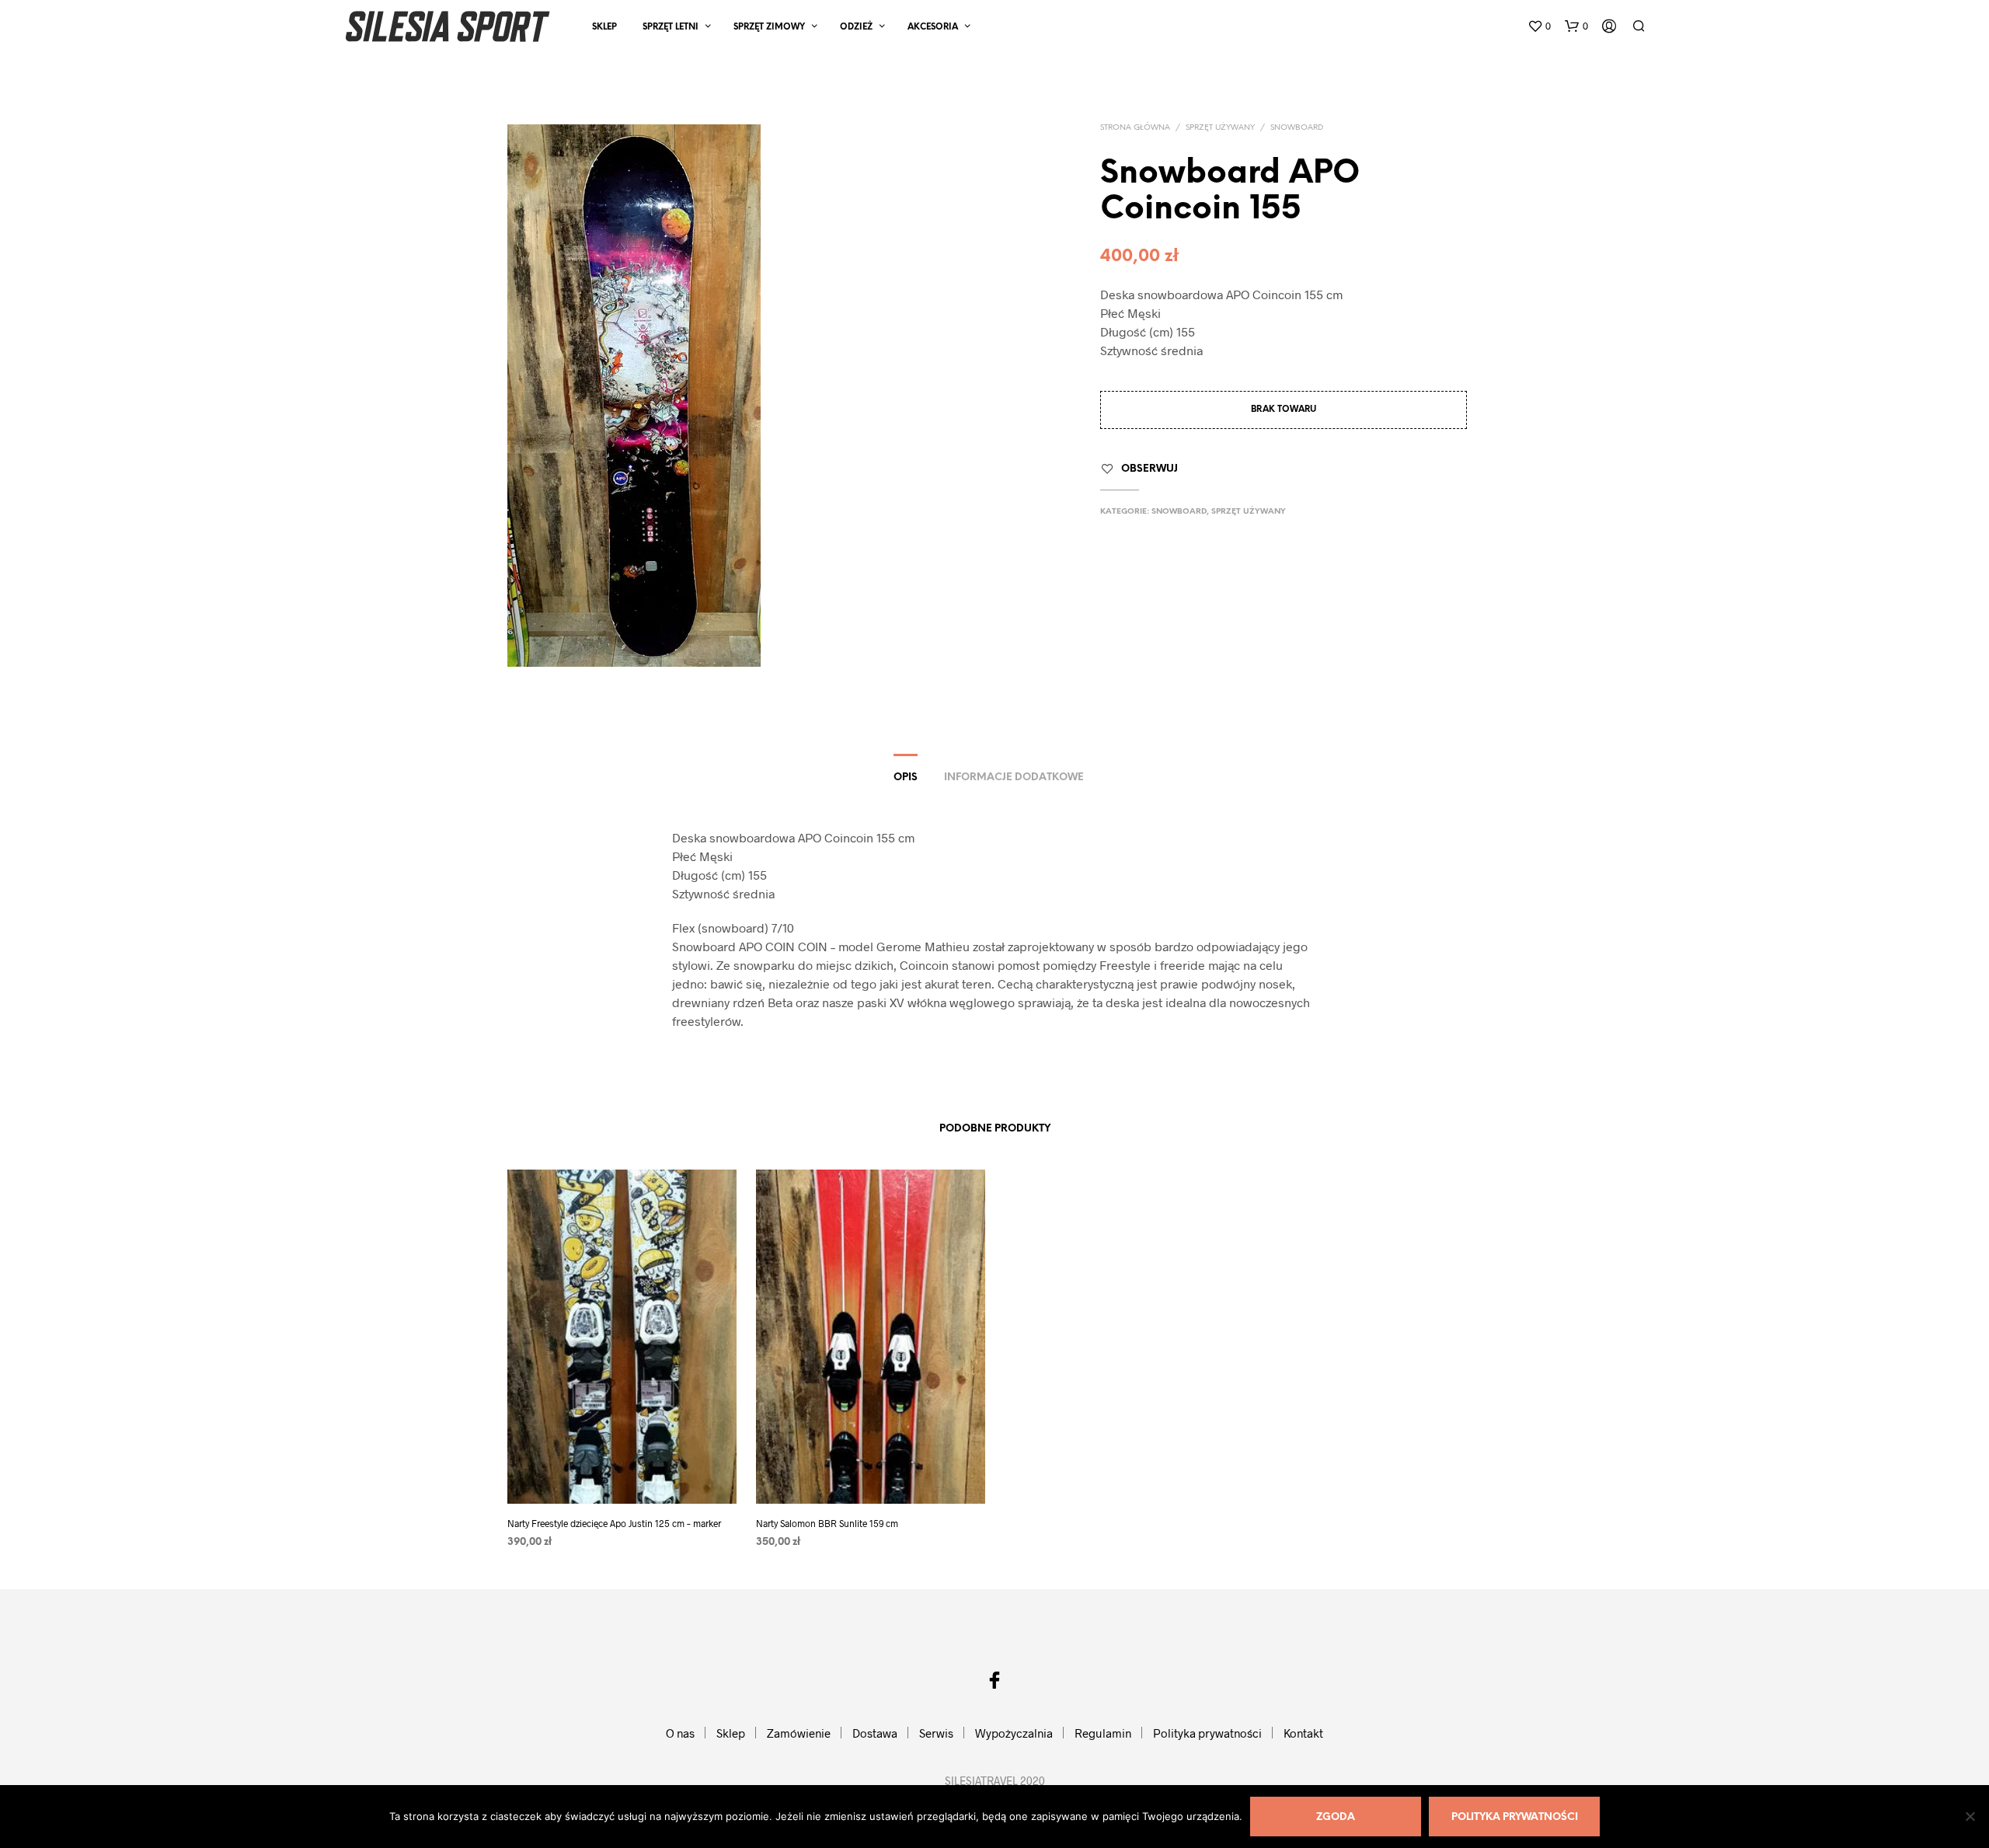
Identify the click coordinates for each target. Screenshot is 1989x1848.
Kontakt (1303, 1733)
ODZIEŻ (856, 27)
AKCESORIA (933, 27)
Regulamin (1103, 1733)
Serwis (936, 1733)
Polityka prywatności (1207, 1733)
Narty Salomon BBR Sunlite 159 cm (827, 1523)
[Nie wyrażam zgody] (1970, 1816)
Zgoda (1336, 1817)
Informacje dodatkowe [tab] (1014, 778)
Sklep (604, 27)
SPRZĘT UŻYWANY (1220, 128)
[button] (1539, 26)
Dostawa (875, 1733)
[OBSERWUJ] (622, 1475)
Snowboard (1297, 128)
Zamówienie (799, 1733)
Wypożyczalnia (1014, 1733)
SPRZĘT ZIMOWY (769, 27)
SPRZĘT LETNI (671, 27)
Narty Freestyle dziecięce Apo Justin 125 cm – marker (614, 1523)
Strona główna (1135, 128)
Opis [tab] (906, 778)
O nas (680, 1733)
